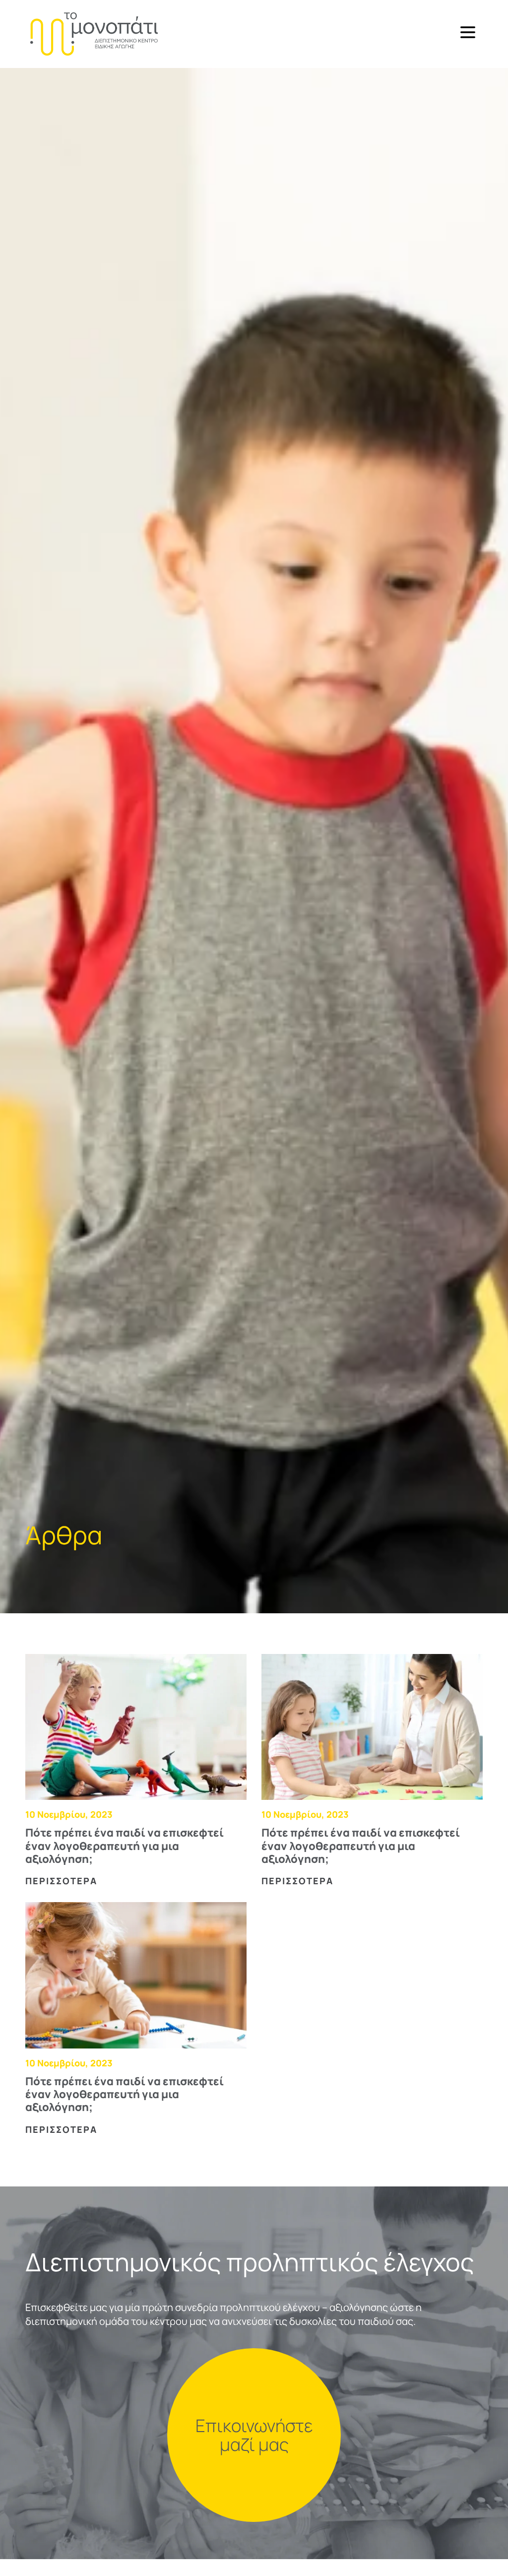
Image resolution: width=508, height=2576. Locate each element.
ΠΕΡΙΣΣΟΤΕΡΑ (61, 1881)
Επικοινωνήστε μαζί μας (254, 2435)
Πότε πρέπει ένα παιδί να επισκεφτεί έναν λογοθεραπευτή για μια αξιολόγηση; (125, 1846)
